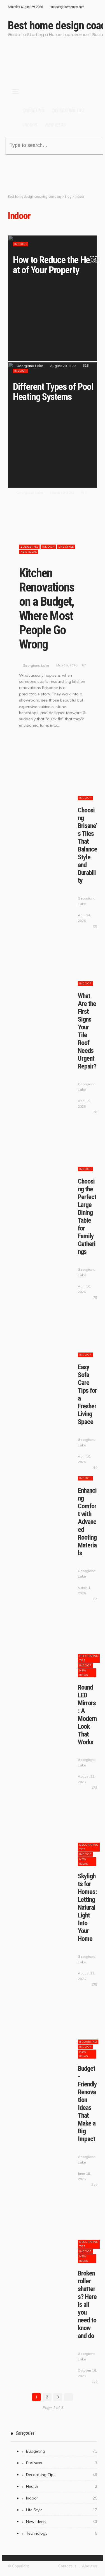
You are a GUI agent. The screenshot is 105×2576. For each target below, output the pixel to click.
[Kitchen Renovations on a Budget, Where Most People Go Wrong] (53, 531)
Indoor (30, 125)
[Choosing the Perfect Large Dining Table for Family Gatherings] (46, 1144)
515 (84, 492)
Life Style (66, 547)
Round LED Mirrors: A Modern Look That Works (87, 1715)
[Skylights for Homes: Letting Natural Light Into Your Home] (46, 1819)
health (62, 2486)
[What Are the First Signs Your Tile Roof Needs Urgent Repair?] (46, 958)
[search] (90, 9)
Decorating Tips (68, 110)
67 (84, 665)
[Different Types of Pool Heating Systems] (53, 425)
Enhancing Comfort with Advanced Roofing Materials (87, 1522)
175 (94, 1984)
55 (95, 926)
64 (95, 1467)
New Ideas (55, 125)
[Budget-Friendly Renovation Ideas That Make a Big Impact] (46, 2016)
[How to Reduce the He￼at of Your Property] (53, 298)
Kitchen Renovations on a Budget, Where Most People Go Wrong (47, 609)
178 (94, 1787)
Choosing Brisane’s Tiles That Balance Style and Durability (87, 845)
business (62, 2463)
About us (90, 2566)
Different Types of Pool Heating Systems (53, 392)
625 (86, 365)
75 (95, 1297)
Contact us (67, 2566)
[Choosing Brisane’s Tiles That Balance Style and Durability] (46, 772)
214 (94, 2185)
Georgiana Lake (30, 366)
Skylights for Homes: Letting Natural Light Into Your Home (87, 1907)
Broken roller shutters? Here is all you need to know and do (87, 2305)
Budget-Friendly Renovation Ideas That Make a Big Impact (87, 2104)
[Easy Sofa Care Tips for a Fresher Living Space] (46, 1329)
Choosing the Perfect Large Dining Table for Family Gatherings (87, 1217)
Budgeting (34, 110)
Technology (62, 2533)
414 (94, 2381)
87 (95, 1599)
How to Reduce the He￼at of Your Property (56, 265)
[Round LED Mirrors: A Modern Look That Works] (46, 1631)
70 (95, 1112)
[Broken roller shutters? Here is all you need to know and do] (46, 2216)
